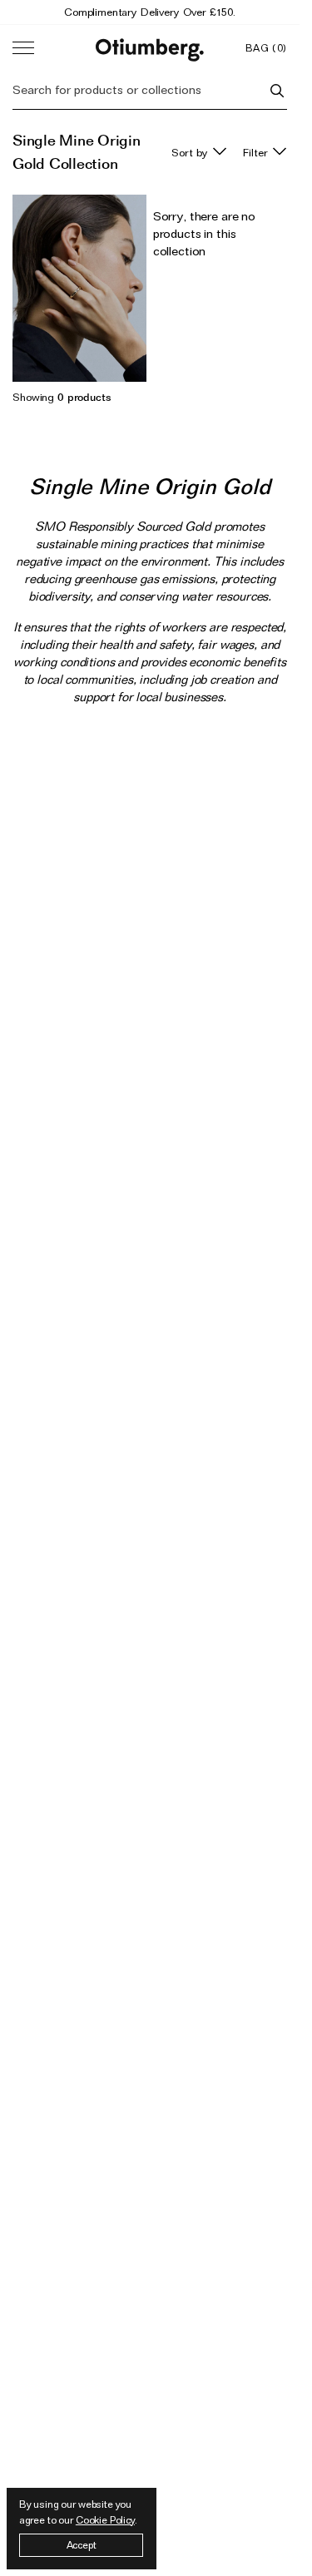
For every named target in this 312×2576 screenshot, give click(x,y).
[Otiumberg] (150, 48)
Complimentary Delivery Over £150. (150, 12)
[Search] (277, 91)
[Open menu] (23, 48)
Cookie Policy (105, 2520)
